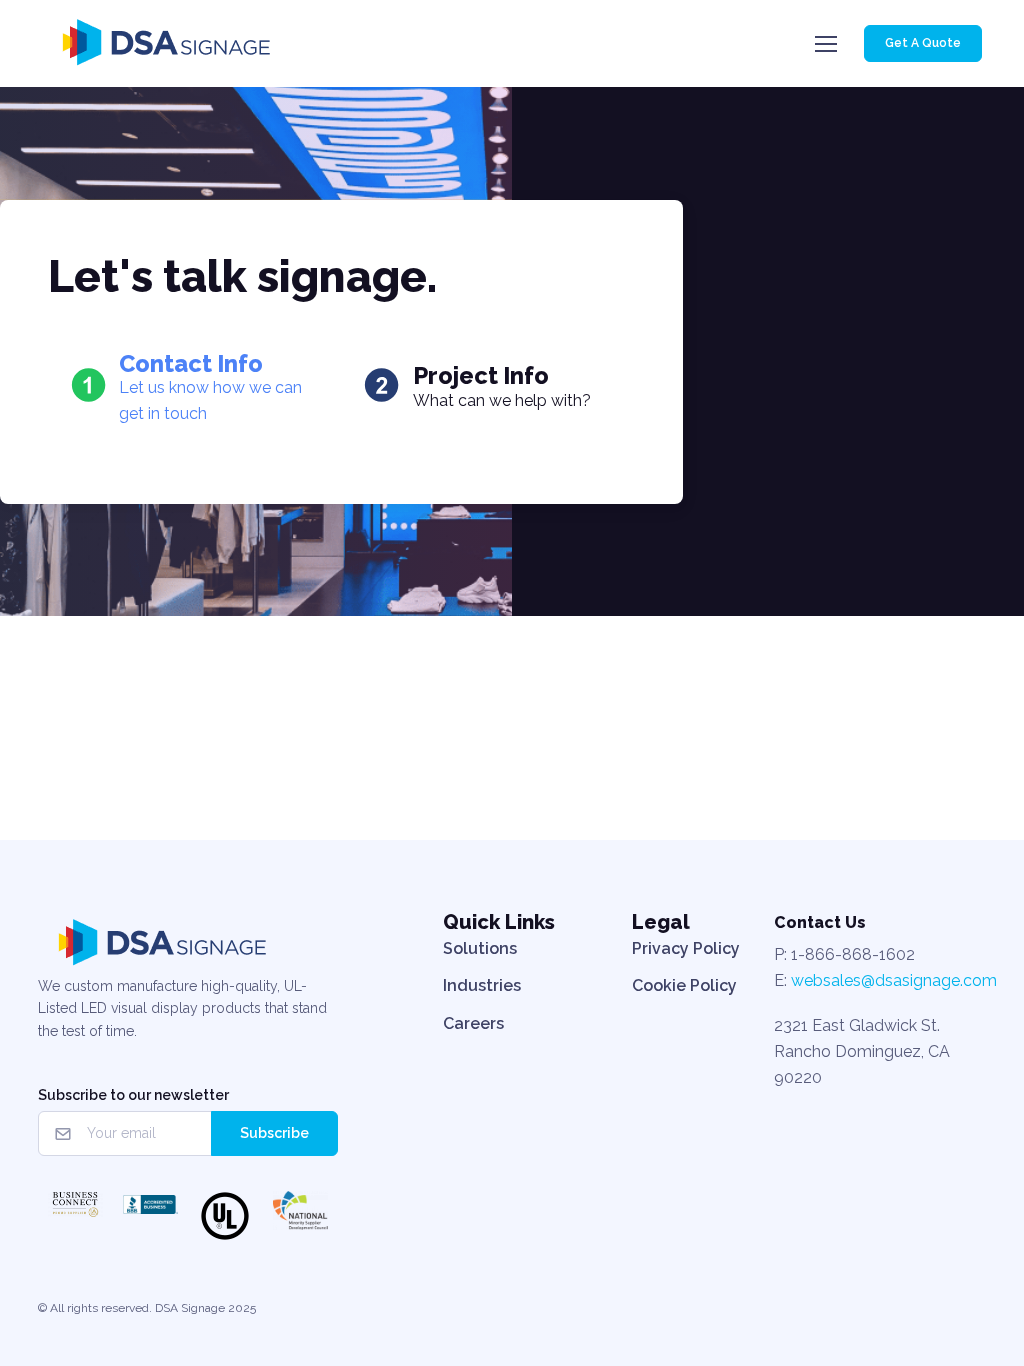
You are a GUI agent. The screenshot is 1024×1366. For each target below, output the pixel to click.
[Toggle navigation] (825, 44)
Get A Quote (923, 43)
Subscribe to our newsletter (133, 1095)
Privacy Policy (686, 948)
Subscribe (274, 1133)
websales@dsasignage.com (894, 980)
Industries (482, 985)
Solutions (480, 948)
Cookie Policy (684, 985)
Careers (473, 1023)
